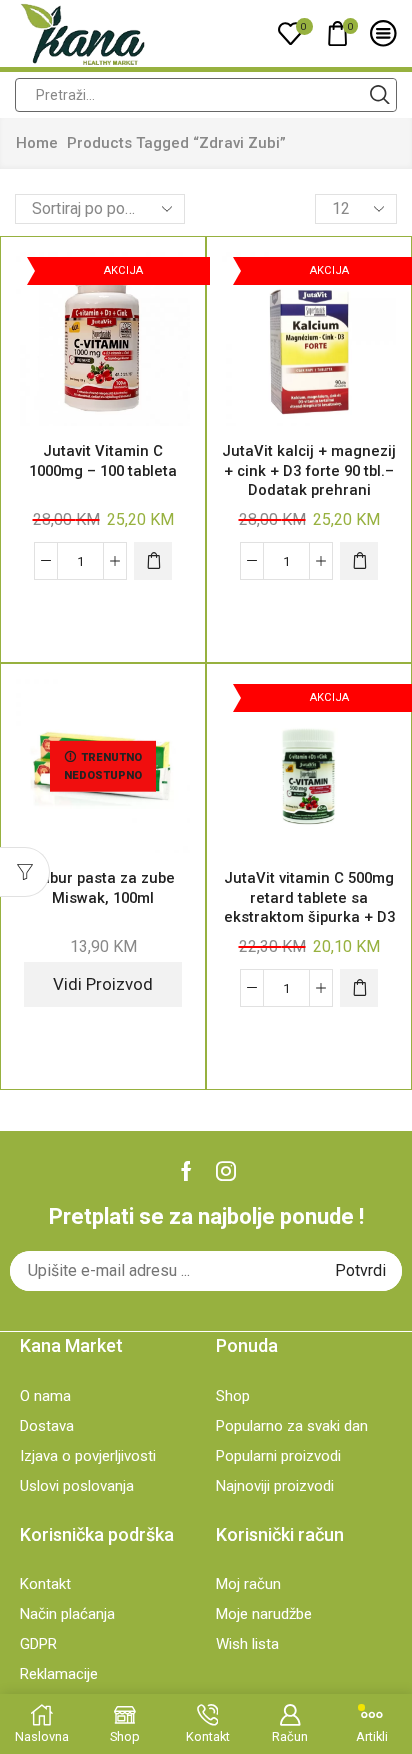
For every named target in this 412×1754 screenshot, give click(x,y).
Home (37, 143)
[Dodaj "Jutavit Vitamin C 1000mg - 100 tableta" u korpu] (153, 561)
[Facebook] (186, 1171)
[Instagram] (226, 1171)
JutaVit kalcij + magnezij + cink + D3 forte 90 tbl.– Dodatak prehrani (309, 470)
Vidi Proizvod (103, 984)
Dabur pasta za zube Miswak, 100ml (103, 888)
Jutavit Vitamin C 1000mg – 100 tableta (103, 461)
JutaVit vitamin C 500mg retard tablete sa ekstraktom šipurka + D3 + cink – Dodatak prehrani (309, 917)
